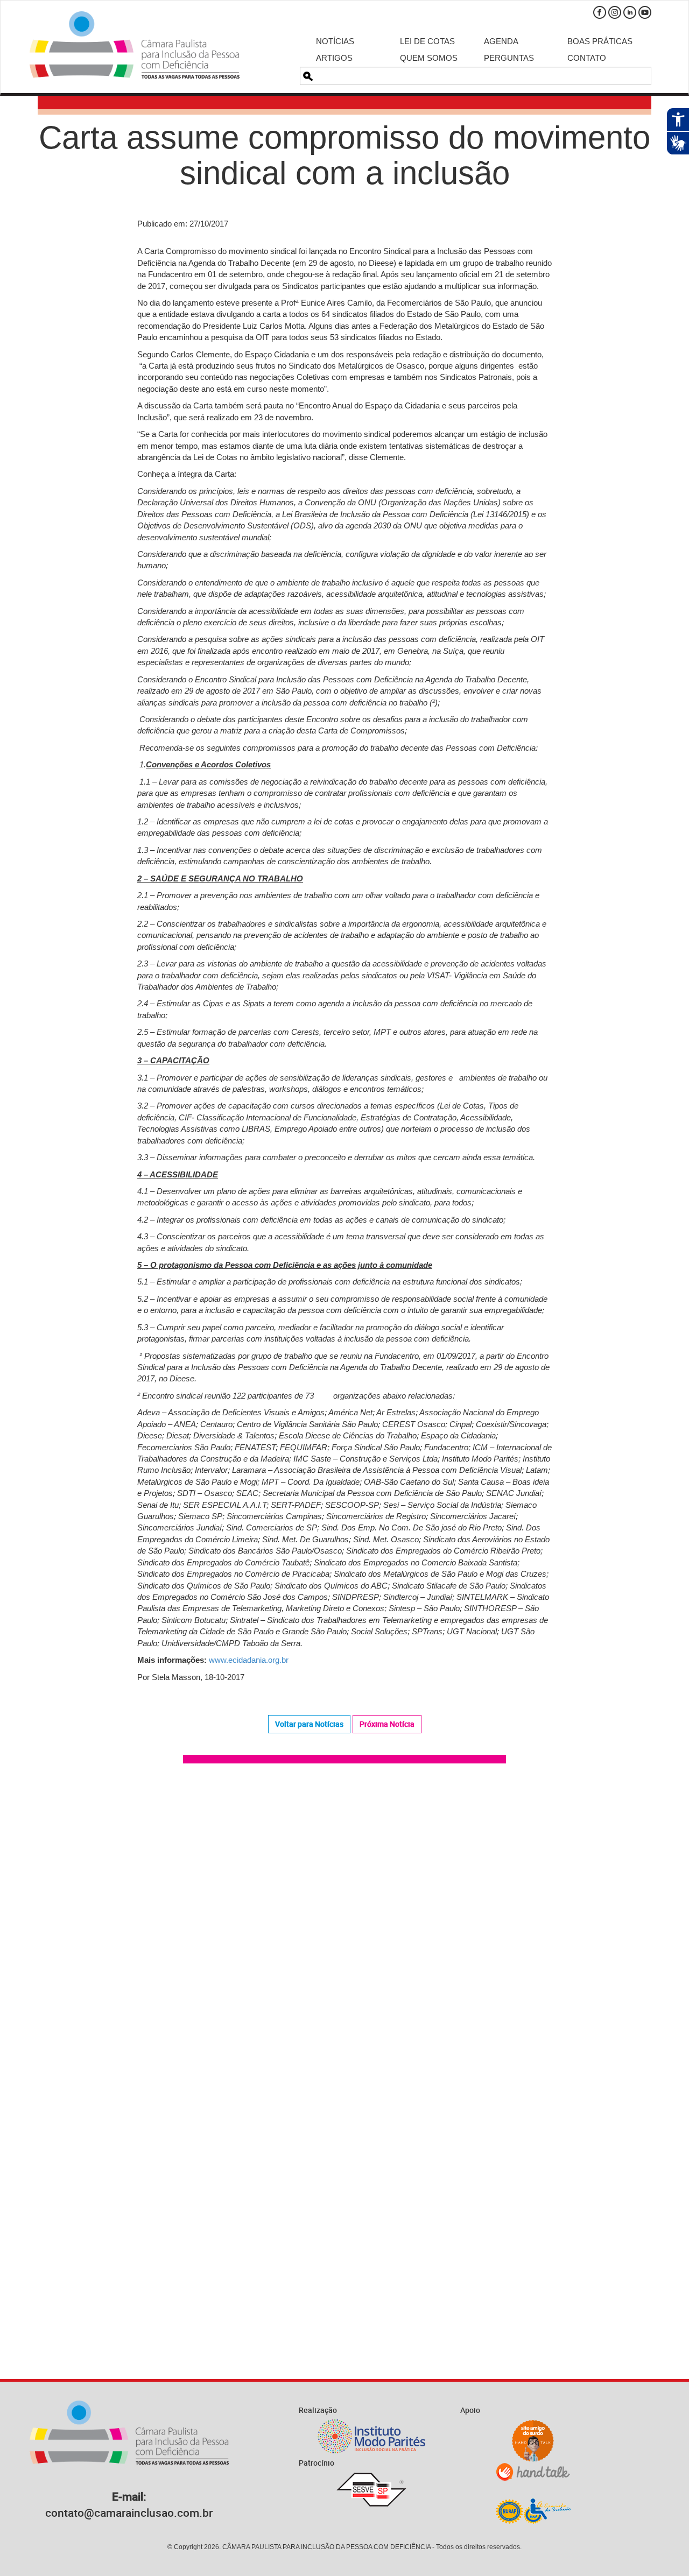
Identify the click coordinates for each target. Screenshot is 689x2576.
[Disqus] (344, 1925)
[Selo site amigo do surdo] (533, 2441)
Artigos (334, 58)
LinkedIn (630, 12)
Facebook (600, 12)
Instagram (615, 12)
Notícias (335, 41)
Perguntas (509, 58)
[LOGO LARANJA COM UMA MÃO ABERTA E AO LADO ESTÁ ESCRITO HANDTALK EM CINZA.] (533, 2472)
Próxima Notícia (387, 1724)
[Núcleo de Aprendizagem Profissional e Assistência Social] (533, 2511)
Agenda (501, 41)
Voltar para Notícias (309, 1724)
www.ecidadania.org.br (249, 1660)
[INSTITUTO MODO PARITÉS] (371, 2436)
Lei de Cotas (427, 41)
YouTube (645, 12)
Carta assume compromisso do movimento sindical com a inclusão (344, 155)
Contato (587, 58)
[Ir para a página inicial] (135, 45)
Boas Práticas (600, 41)
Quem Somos (429, 58)
